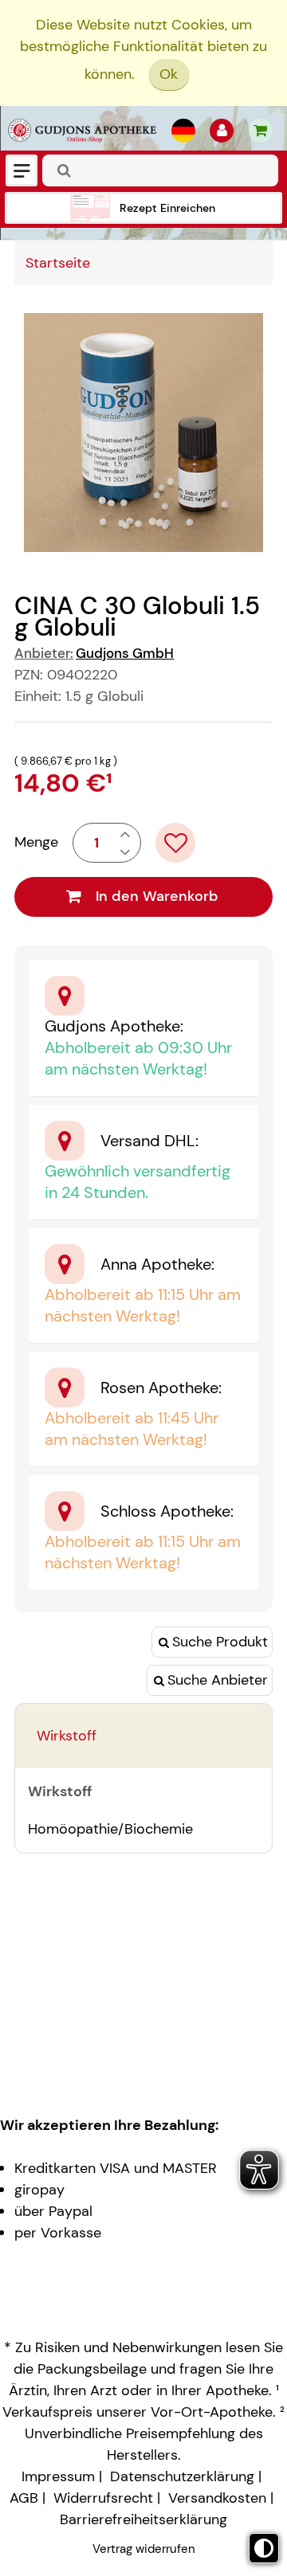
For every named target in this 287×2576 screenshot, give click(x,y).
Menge (36, 842)
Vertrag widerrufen (144, 2549)
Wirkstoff (67, 1736)
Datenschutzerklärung (182, 2476)
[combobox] (160, 170)
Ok (169, 74)
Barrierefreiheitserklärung (143, 2519)
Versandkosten (217, 2498)
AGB (24, 2498)
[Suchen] (65, 171)
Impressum (58, 2476)
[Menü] (22, 170)
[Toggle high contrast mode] (264, 2548)
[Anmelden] (222, 131)
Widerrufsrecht (103, 2498)
